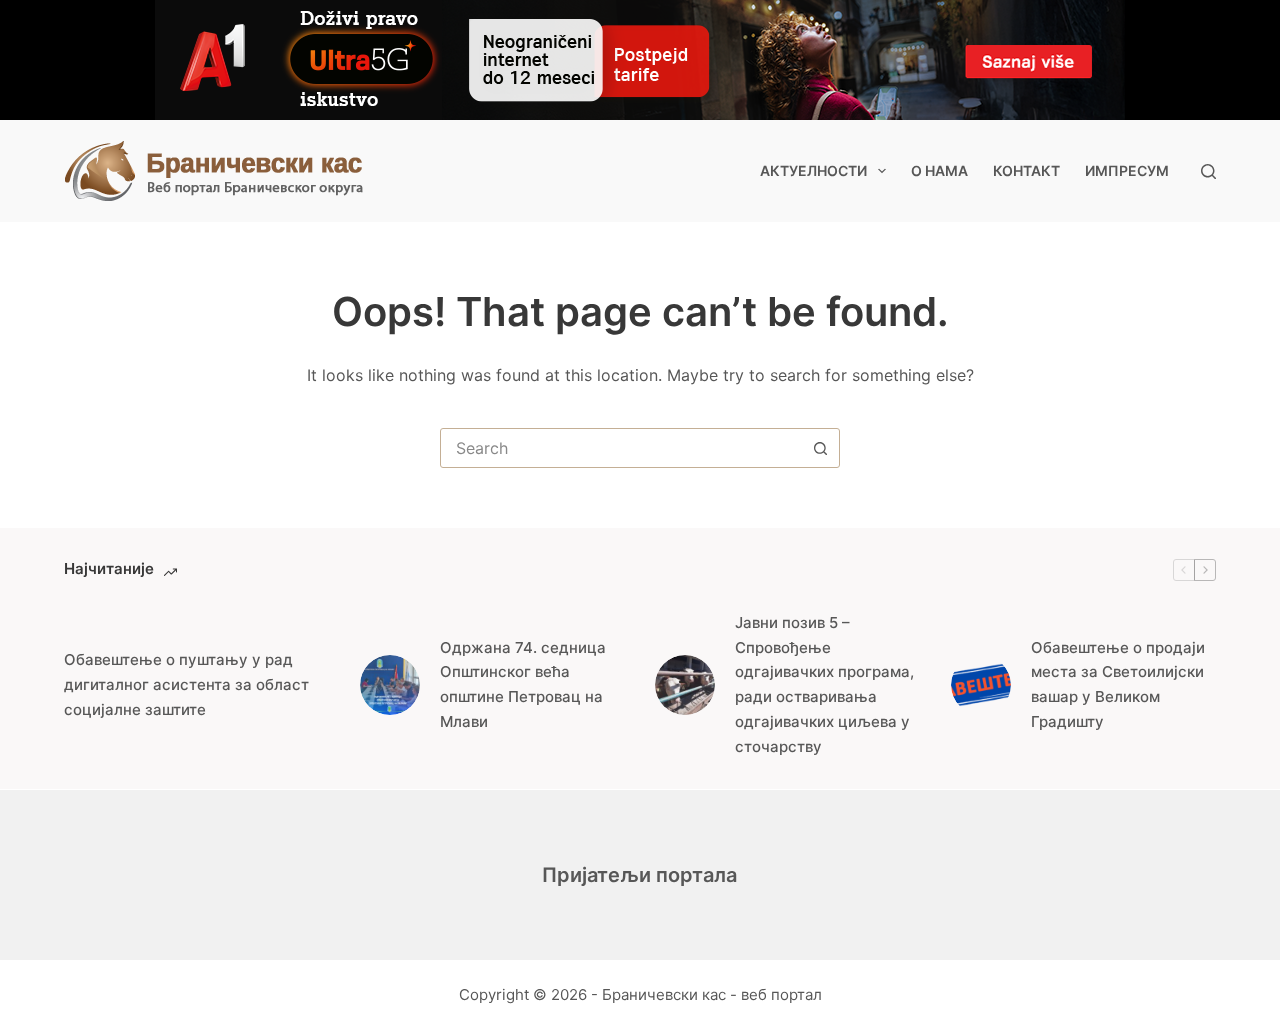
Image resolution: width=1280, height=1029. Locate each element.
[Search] (1208, 171)
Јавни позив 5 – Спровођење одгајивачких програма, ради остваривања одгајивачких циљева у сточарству (824, 684)
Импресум (1127, 170)
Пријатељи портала (639, 875)
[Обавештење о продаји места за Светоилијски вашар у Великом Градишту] (981, 685)
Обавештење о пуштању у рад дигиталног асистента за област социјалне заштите (186, 684)
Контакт (1026, 170)
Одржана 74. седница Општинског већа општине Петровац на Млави (523, 684)
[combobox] (621, 448)
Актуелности (813, 170)
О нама (939, 170)
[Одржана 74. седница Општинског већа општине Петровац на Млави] (390, 685)
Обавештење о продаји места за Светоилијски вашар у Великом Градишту (1118, 684)
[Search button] (820, 448)
